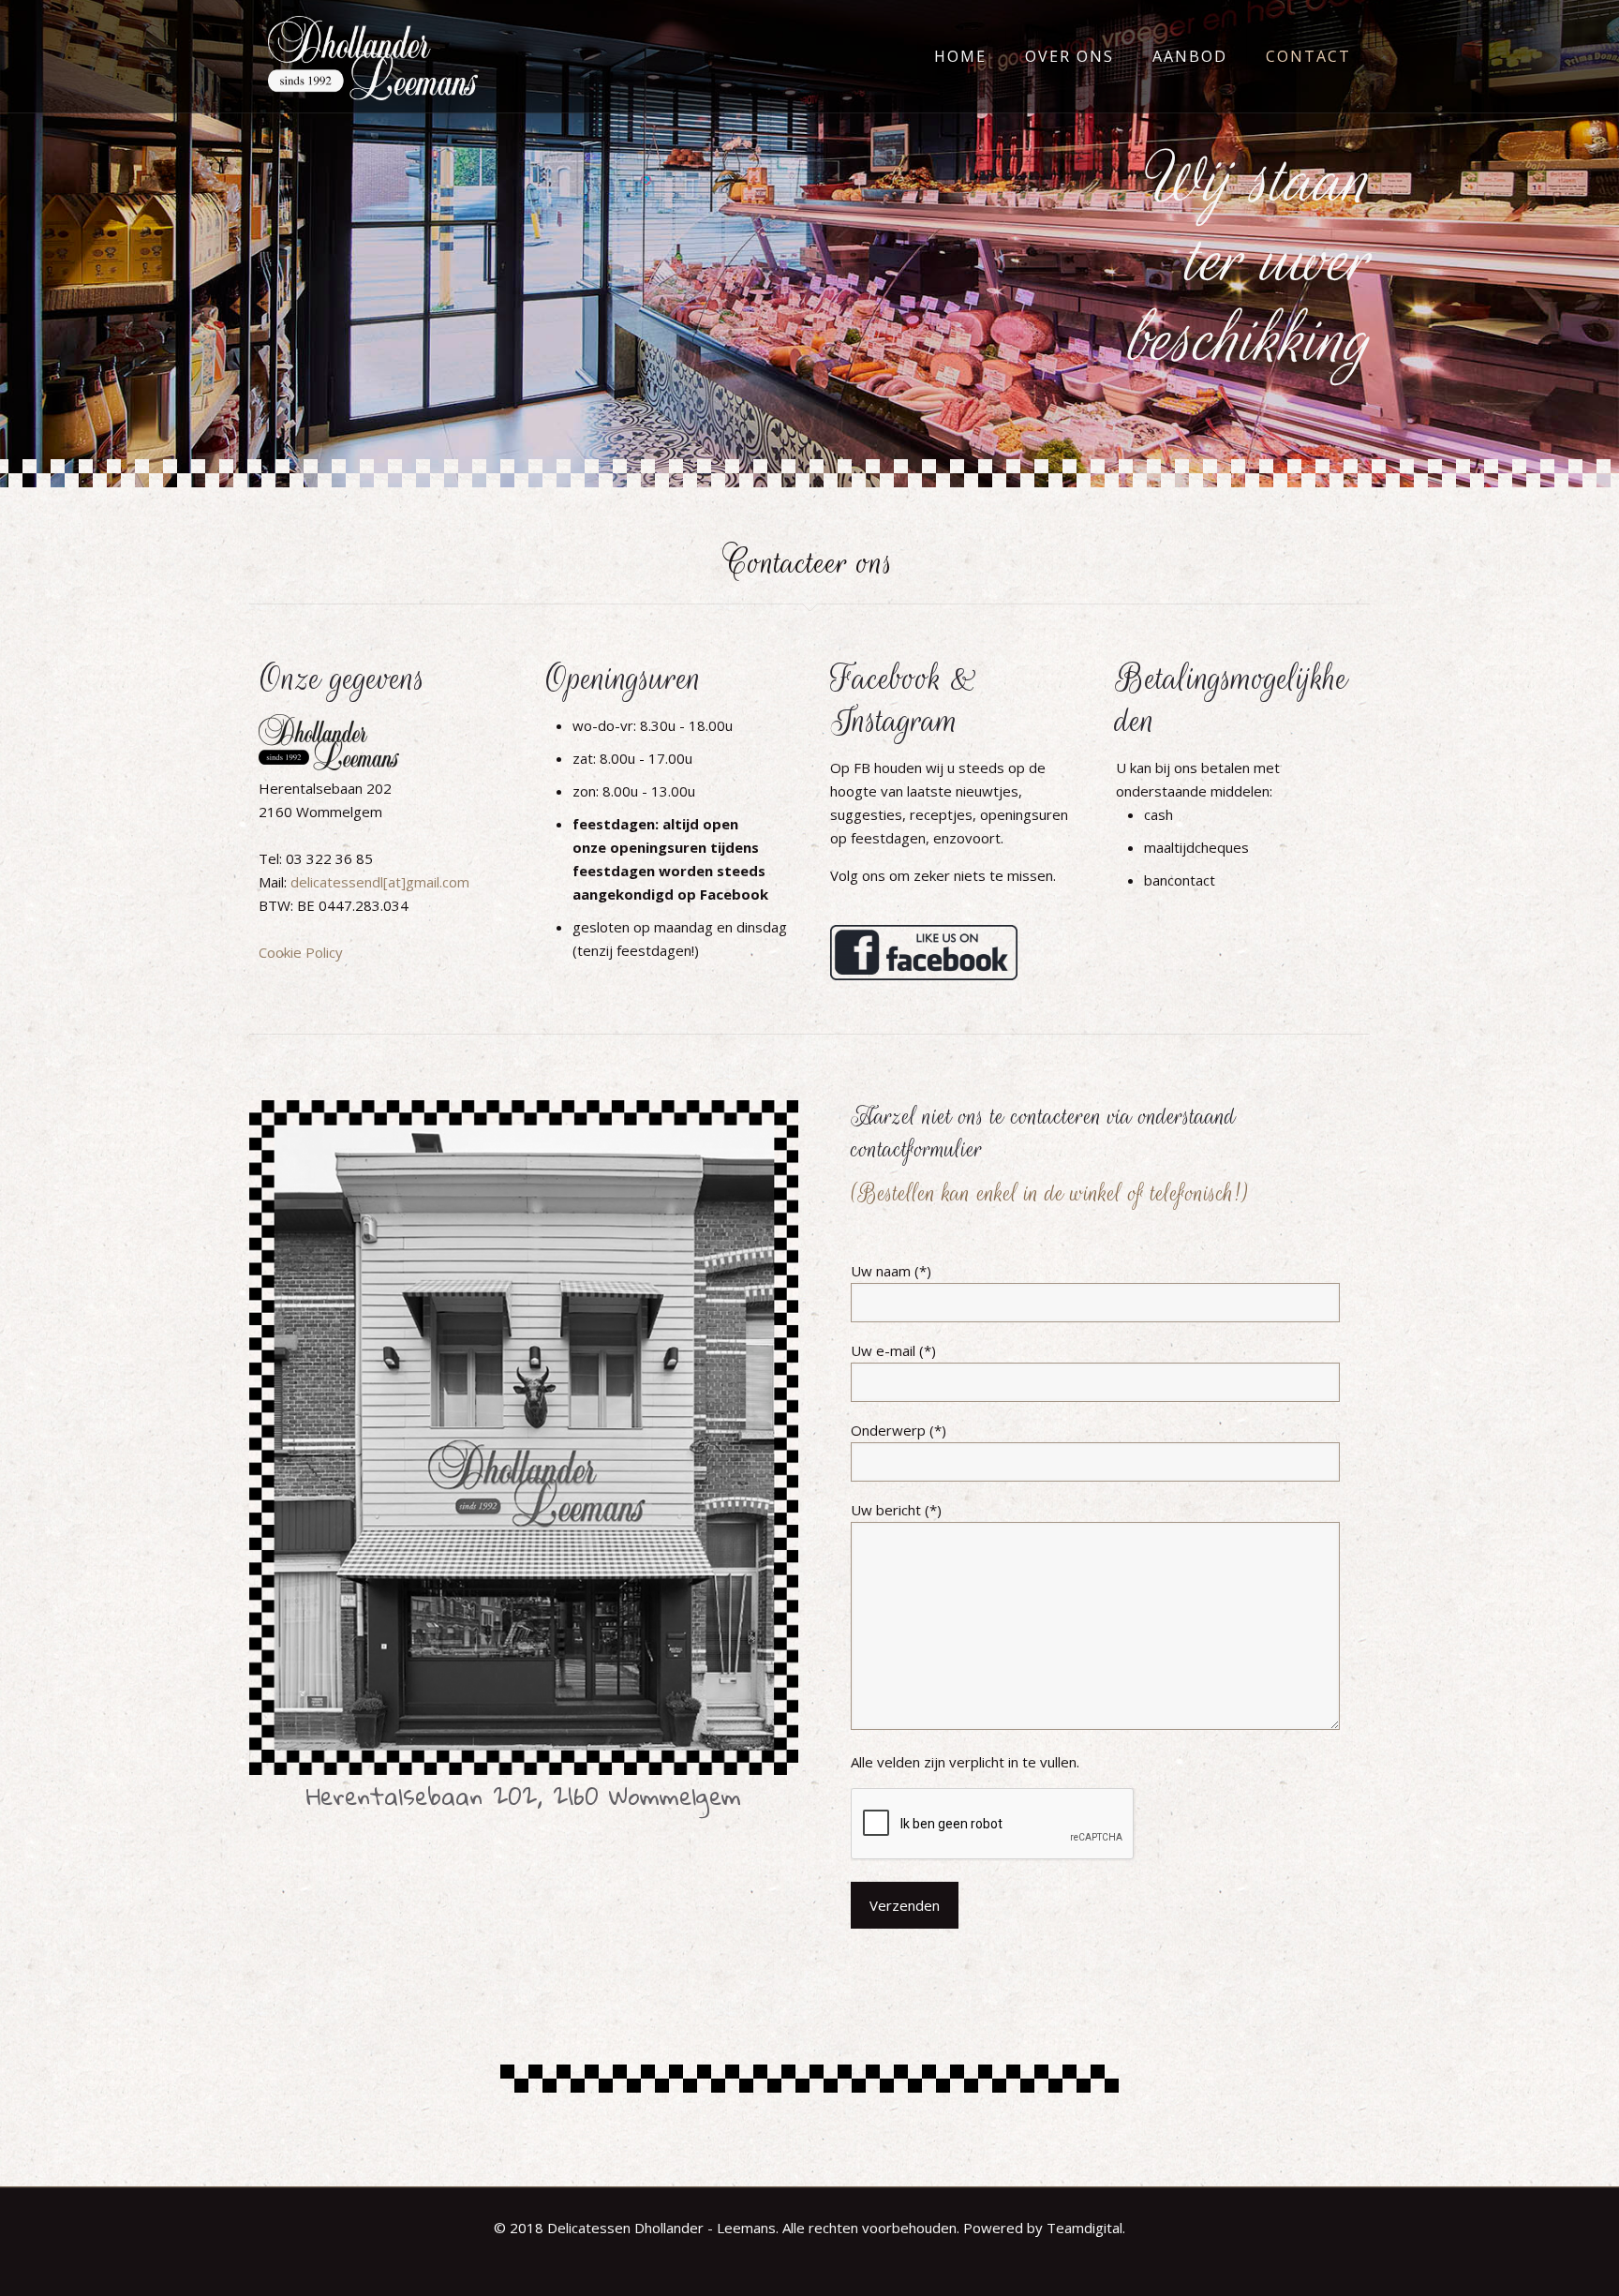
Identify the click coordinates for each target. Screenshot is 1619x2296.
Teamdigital (1084, 2228)
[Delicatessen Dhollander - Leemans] (373, 56)
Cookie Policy (301, 952)
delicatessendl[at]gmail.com (380, 882)
